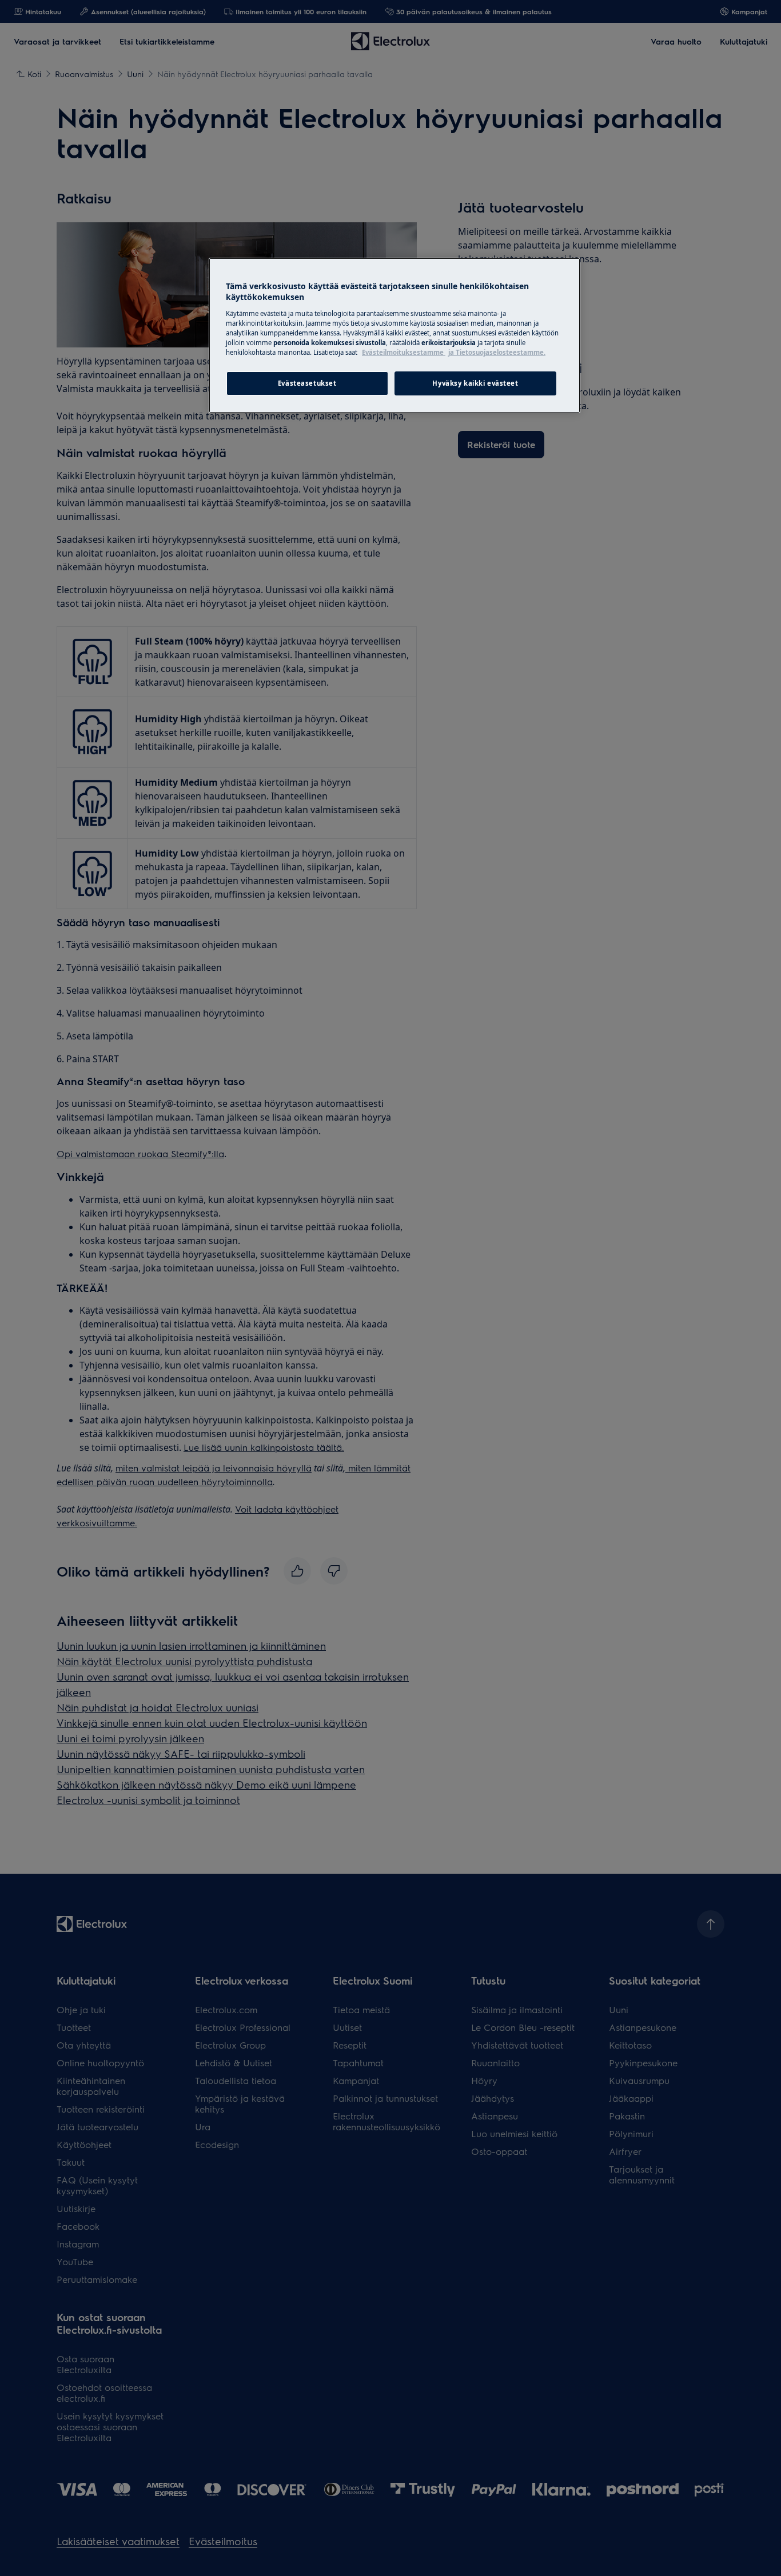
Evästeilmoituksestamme (404, 352)
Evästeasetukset (307, 383)
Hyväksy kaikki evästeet (475, 383)
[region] (395, 335)
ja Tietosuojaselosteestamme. (497, 352)
